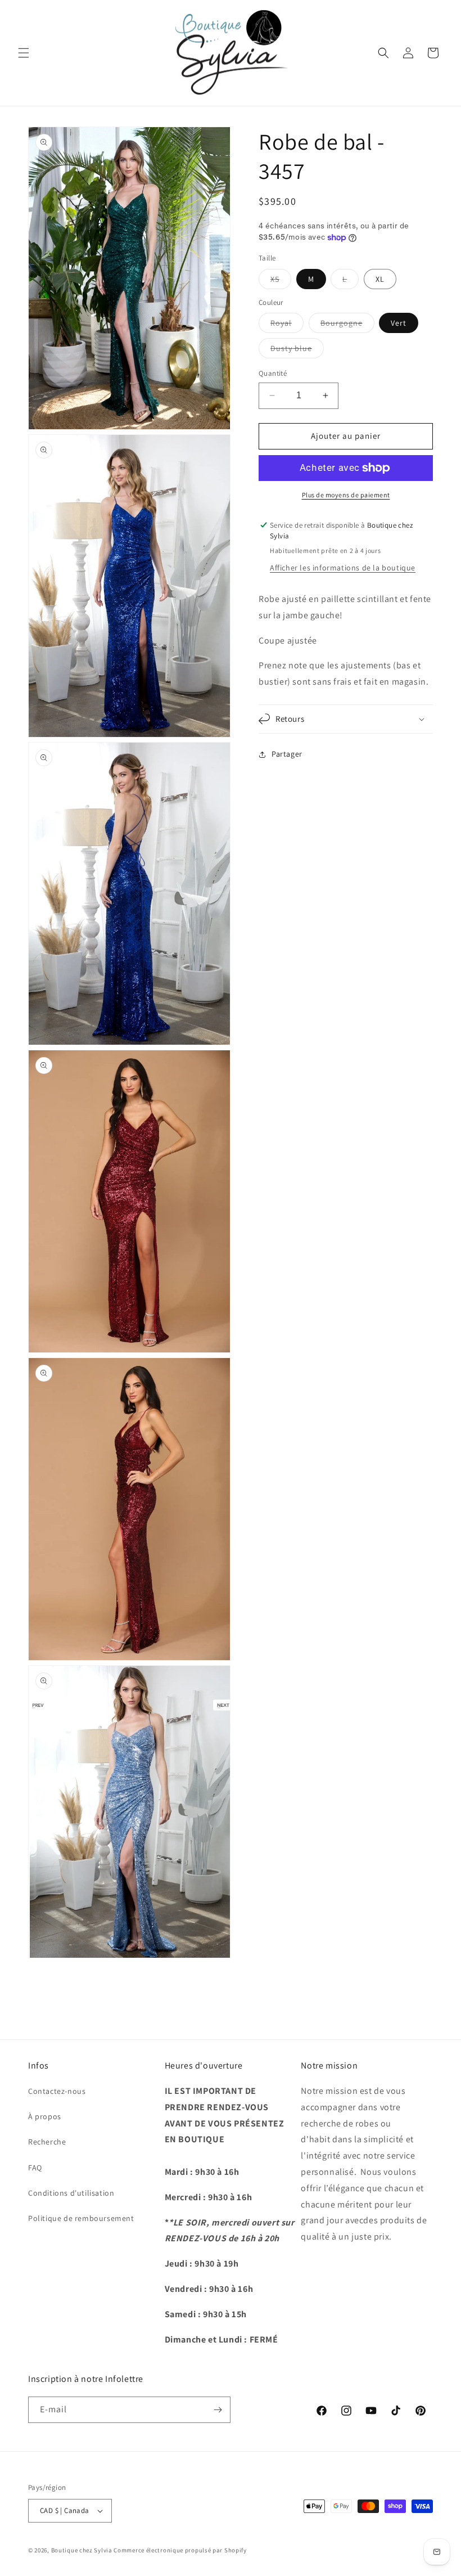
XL (380, 279)
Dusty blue (297, 350)
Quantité (273, 373)
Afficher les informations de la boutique (343, 568)
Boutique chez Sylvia (83, 2550)
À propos (45, 2116)
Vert (399, 323)
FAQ (35, 2168)
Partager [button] (287, 754)
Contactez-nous (57, 2091)
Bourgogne (347, 325)
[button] (24, 53)
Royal (287, 325)
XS (281, 281)
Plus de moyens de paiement (346, 495)
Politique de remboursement (81, 2218)
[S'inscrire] (218, 2410)
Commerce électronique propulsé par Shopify (180, 2550)
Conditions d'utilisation (71, 2193)
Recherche (47, 2142)
